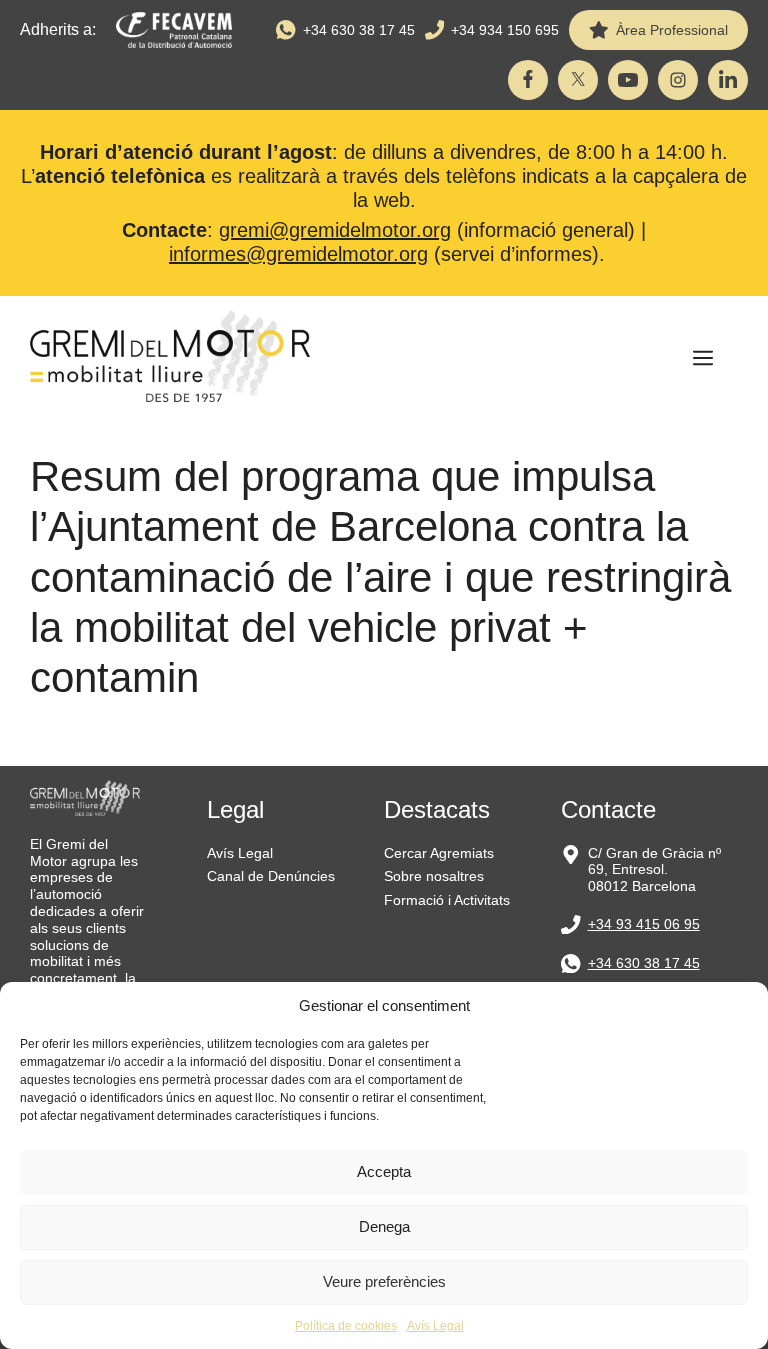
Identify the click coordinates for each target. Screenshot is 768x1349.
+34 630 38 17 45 (359, 30)
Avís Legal (435, 1326)
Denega (384, 1226)
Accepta (384, 1171)
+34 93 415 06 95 (644, 924)
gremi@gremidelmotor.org (335, 230)
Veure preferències (384, 1281)
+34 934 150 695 (505, 30)
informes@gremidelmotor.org (298, 254)
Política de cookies (346, 1326)
